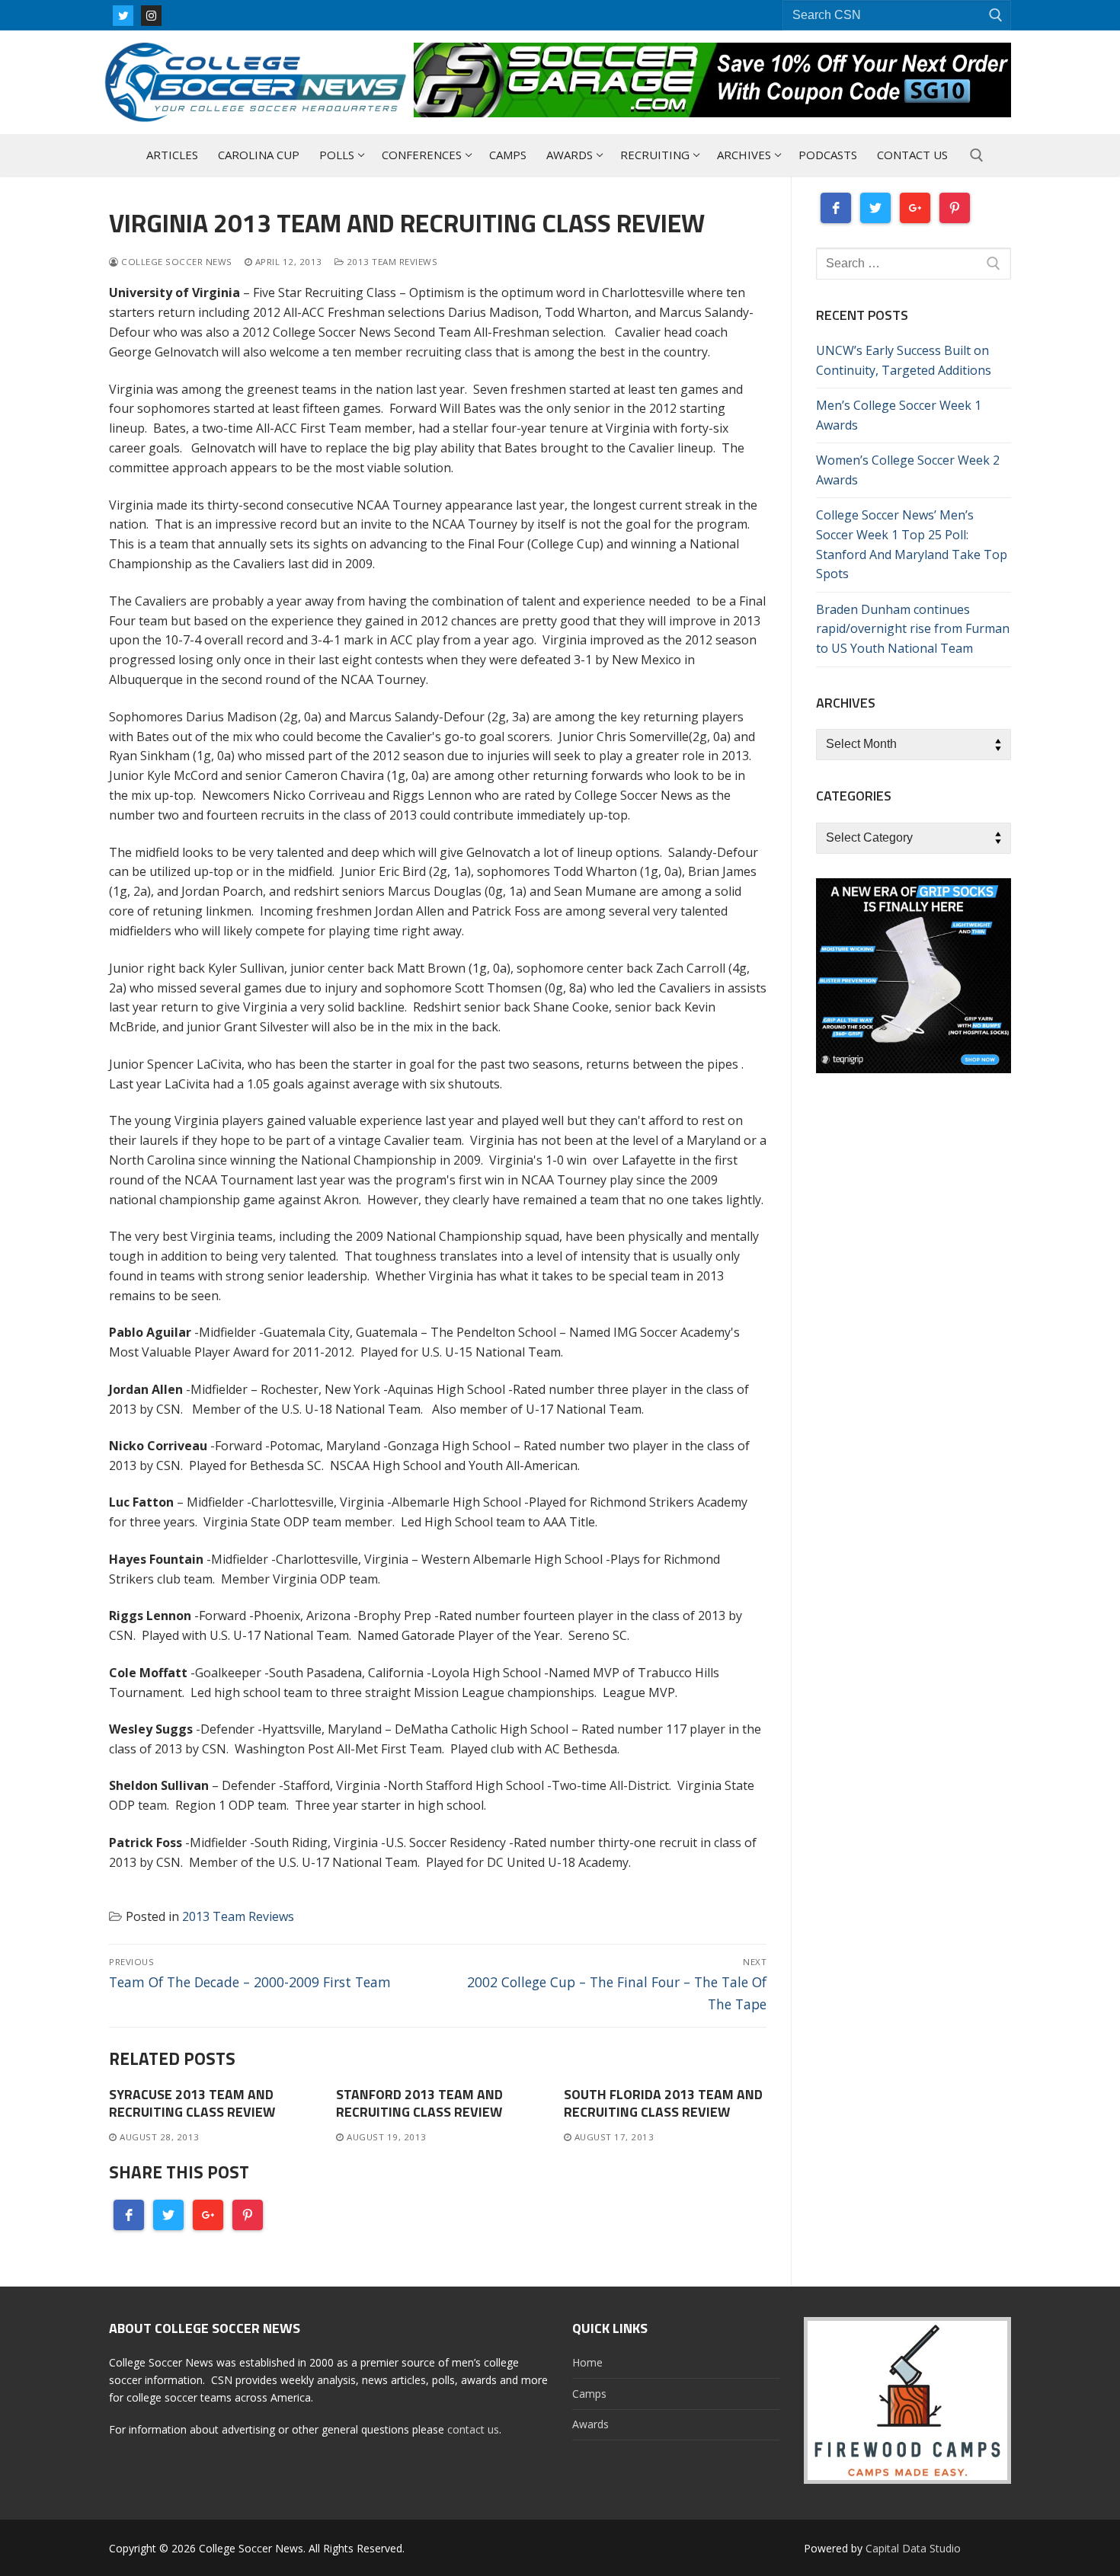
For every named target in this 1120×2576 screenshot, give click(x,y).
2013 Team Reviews (390, 262)
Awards (590, 2424)
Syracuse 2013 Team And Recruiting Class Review (192, 2103)
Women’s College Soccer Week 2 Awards (908, 470)
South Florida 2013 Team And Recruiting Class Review (663, 2103)
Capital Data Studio (913, 2548)
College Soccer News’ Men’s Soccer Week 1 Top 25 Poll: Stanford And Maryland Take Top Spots (912, 545)
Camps (589, 2394)
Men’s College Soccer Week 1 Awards (899, 415)
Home (587, 2362)
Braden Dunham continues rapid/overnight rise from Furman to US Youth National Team (913, 629)
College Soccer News (176, 262)
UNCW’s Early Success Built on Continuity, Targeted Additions (904, 360)
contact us (473, 2429)
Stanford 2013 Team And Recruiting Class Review (419, 2103)
